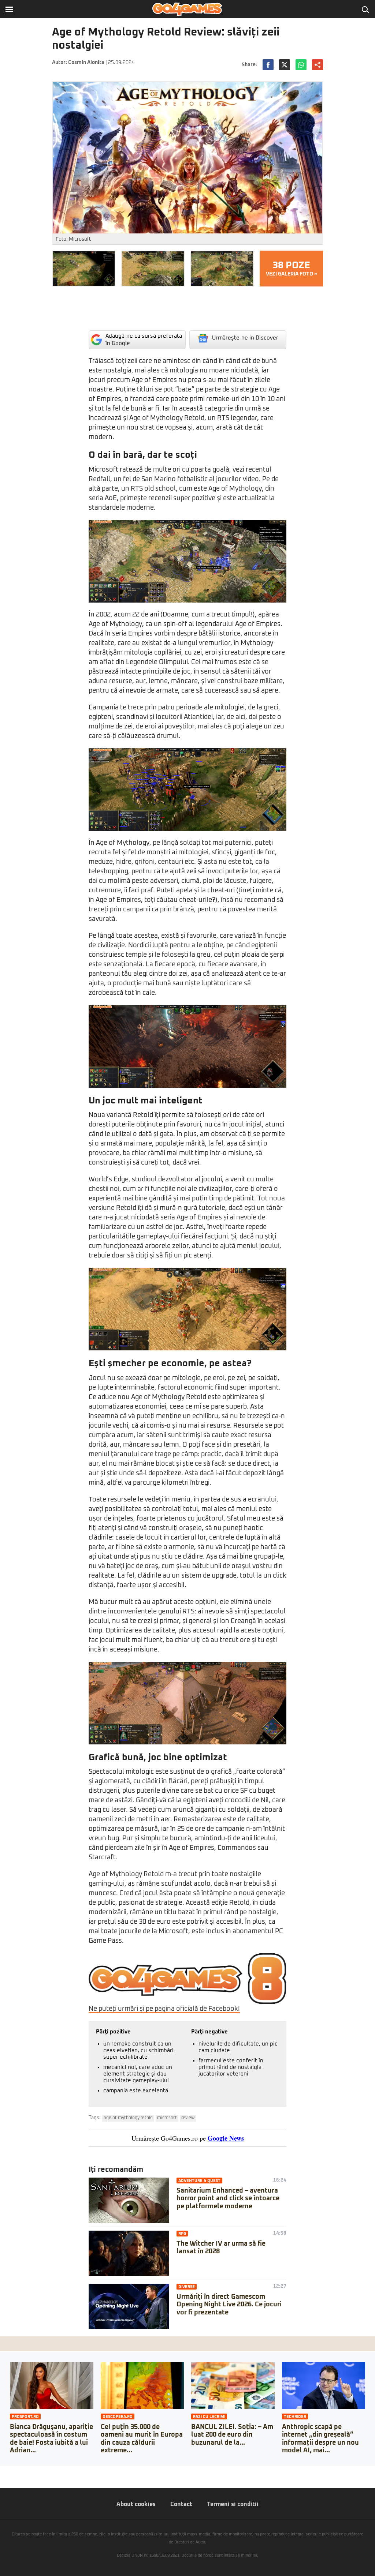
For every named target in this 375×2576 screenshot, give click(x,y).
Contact (181, 2504)
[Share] (8, 2471)
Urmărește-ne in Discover (245, 338)
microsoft (167, 2118)
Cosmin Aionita (86, 63)
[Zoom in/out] (20, 2471)
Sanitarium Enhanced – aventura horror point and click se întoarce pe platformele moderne (228, 2199)
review (188, 2118)
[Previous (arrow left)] (2, 2479)
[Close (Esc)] (2, 2471)
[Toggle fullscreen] (14, 2471)
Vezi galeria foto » (292, 269)
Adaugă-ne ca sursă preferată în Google (144, 340)
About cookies (136, 2504)
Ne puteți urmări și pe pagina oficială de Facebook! (164, 2009)
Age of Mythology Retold (128, 2118)
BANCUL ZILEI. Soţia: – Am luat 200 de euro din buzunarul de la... (232, 2435)
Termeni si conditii (233, 2504)
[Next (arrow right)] (8, 2479)
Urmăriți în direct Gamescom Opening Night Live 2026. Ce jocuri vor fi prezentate (229, 2305)
